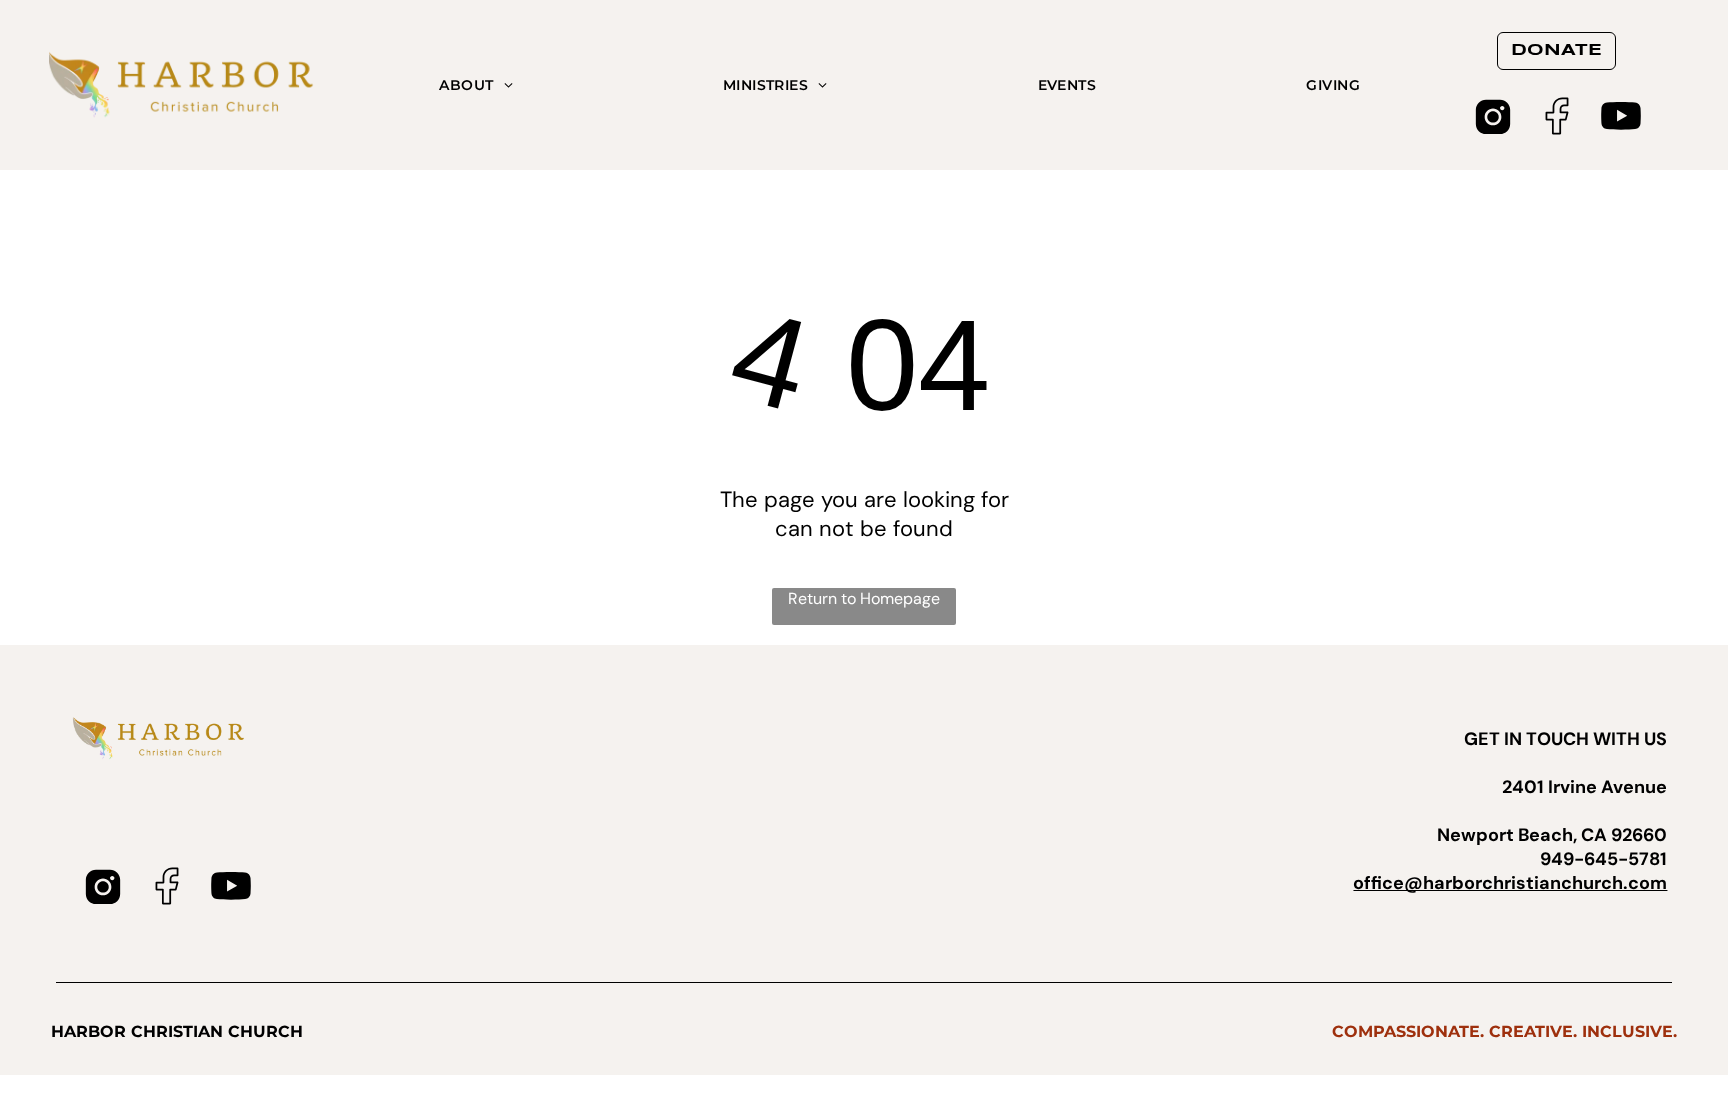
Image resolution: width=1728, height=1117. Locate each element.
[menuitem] (475, 85)
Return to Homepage (864, 598)
